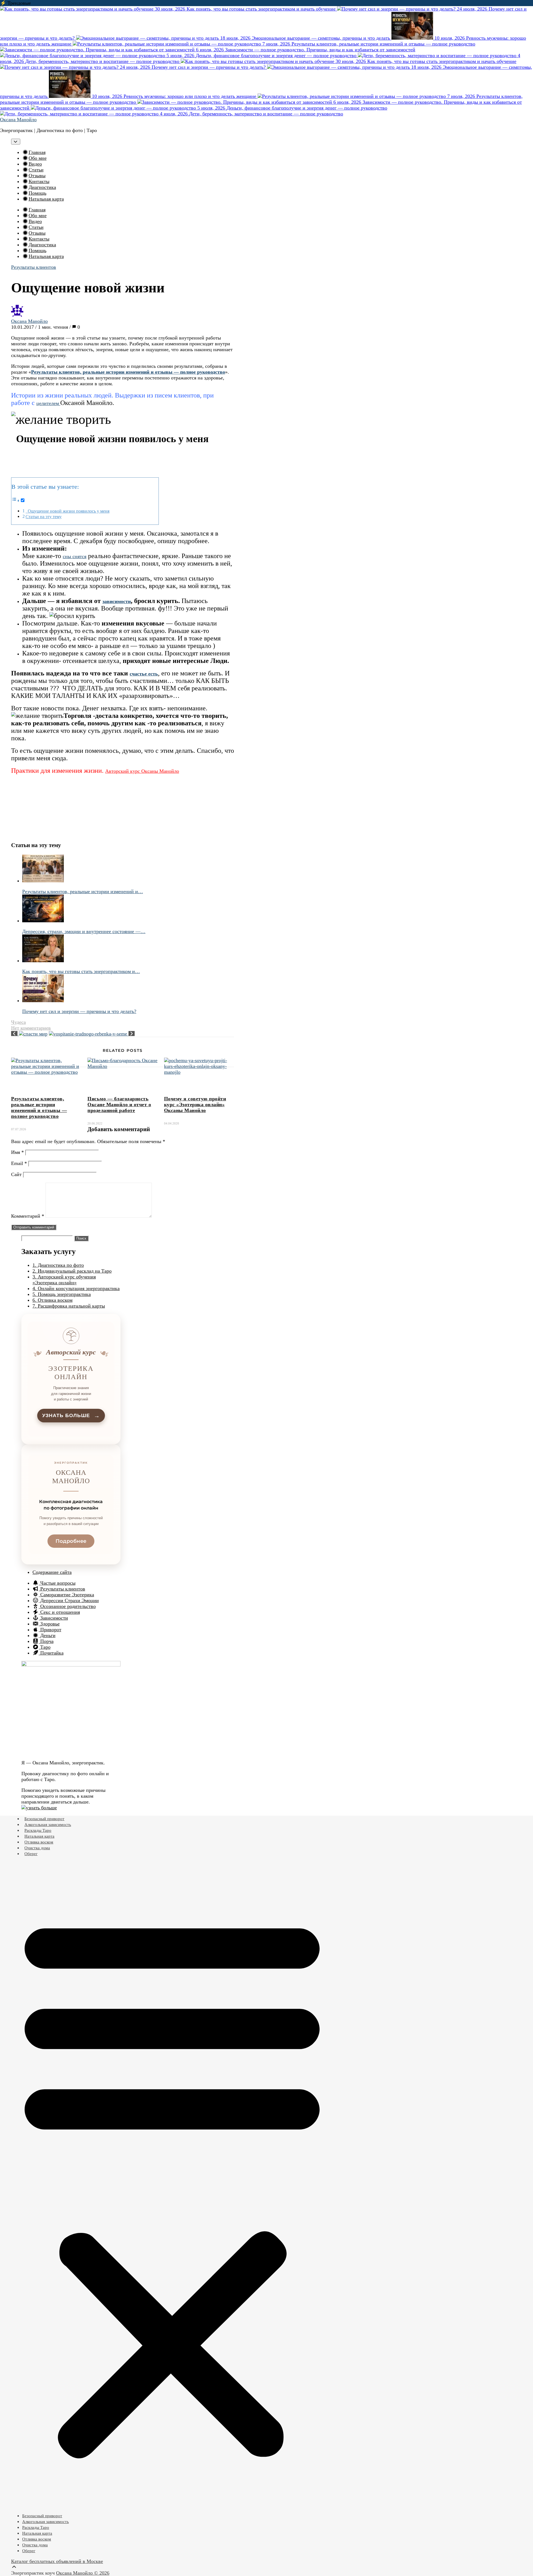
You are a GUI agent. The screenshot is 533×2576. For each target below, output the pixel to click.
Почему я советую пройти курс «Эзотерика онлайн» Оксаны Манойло (195, 1105)
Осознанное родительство (67, 1606)
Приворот (50, 1630)
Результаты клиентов (34, 267)
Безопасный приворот (44, 1819)
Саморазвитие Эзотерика (66, 1595)
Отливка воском (39, 1842)
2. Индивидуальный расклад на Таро (72, 1271)
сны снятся (75, 556)
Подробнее (71, 1541)
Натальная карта (46, 199)
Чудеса (18, 1022)
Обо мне (38, 158)
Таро (45, 1647)
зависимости (117, 601)
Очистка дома (37, 1848)
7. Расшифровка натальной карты (69, 1306)
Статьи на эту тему (44, 517)
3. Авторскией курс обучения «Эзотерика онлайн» (64, 1280)
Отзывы (37, 176)
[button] (172, 2185)
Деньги (47, 1635)
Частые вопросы (57, 1583)
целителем (48, 403)
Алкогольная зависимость (48, 1825)
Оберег (31, 1854)
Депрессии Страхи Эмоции (69, 1600)
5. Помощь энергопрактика (62, 1294)
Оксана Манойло (18, 120)
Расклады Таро (38, 1830)
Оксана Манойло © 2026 (83, 2573)
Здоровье (49, 1624)
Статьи (36, 170)
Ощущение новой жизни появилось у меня (67, 511)
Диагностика (42, 187)
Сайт (16, 1174)
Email (19, 1163)
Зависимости (53, 1618)
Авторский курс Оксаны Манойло (142, 771)
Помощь (37, 193)
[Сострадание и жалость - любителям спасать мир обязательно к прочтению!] (29, 1034)
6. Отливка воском (52, 1300)
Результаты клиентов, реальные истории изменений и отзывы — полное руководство (39, 1107)
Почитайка (51, 1653)
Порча (46, 1641)
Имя (17, 1152)
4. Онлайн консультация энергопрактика (76, 1288)
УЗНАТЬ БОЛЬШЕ (71, 1416)
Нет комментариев (31, 1028)
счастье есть (144, 674)
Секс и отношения (59, 1612)
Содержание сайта (52, 1572)
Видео (35, 164)
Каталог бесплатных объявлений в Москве (57, 2561)
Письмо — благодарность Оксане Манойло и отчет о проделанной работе (119, 1105)
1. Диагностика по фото (58, 1265)
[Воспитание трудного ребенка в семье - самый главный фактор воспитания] (92, 1034)
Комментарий (28, 1216)
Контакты (39, 181)
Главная (37, 152)
